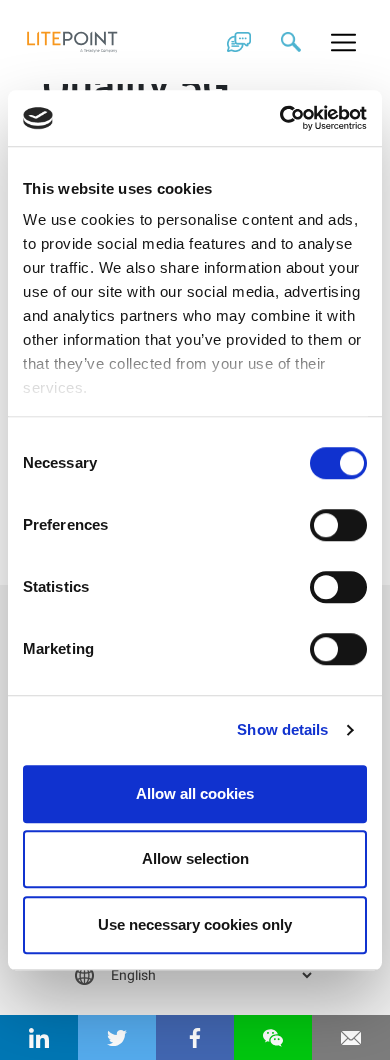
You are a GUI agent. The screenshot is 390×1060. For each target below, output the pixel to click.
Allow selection (195, 858)
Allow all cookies (195, 793)
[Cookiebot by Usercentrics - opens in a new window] (280, 118)
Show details (282, 729)
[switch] (338, 525)
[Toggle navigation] (344, 42)
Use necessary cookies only (195, 924)
